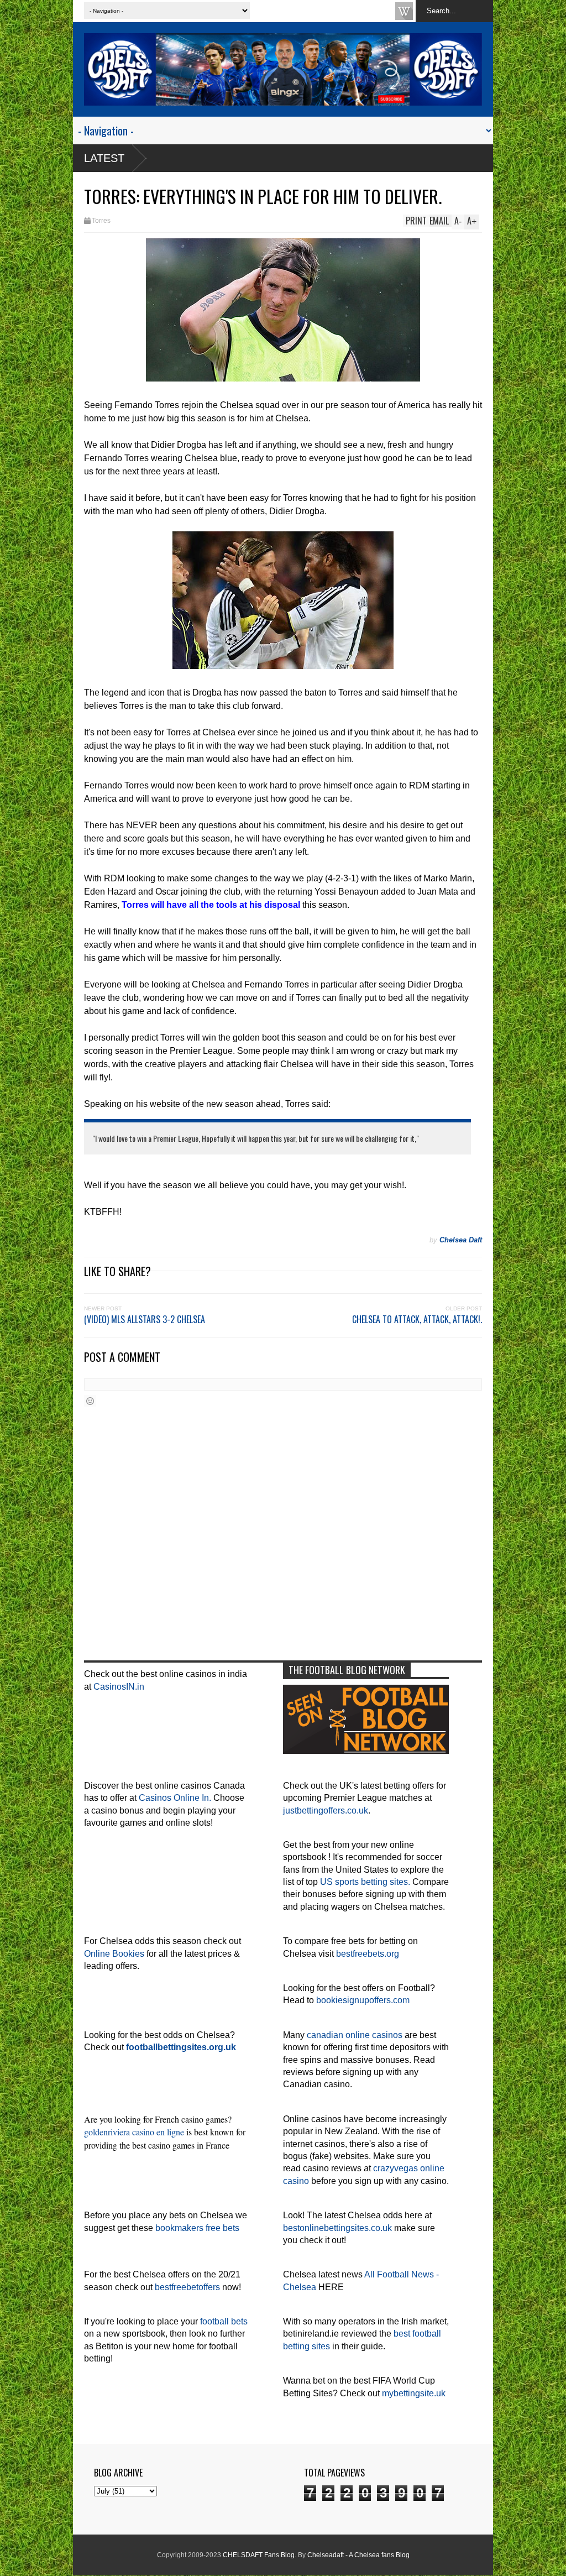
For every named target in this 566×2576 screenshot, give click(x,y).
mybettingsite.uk (414, 2393)
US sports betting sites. (365, 1882)
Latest (104, 158)
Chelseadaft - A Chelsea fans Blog (358, 2555)
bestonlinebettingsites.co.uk (337, 2228)
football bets (224, 2321)
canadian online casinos (355, 2035)
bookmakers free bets (197, 2228)
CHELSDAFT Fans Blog (259, 2555)
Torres (101, 221)
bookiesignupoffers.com (363, 2000)
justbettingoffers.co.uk (326, 1810)
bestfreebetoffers (187, 2287)
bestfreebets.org (368, 1954)
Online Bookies (114, 1954)
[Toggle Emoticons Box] (90, 1401)
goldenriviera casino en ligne (134, 2132)
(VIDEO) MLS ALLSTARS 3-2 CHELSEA (145, 1319)
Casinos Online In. (175, 1798)
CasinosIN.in (119, 1687)
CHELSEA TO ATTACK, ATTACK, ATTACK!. (417, 1319)
